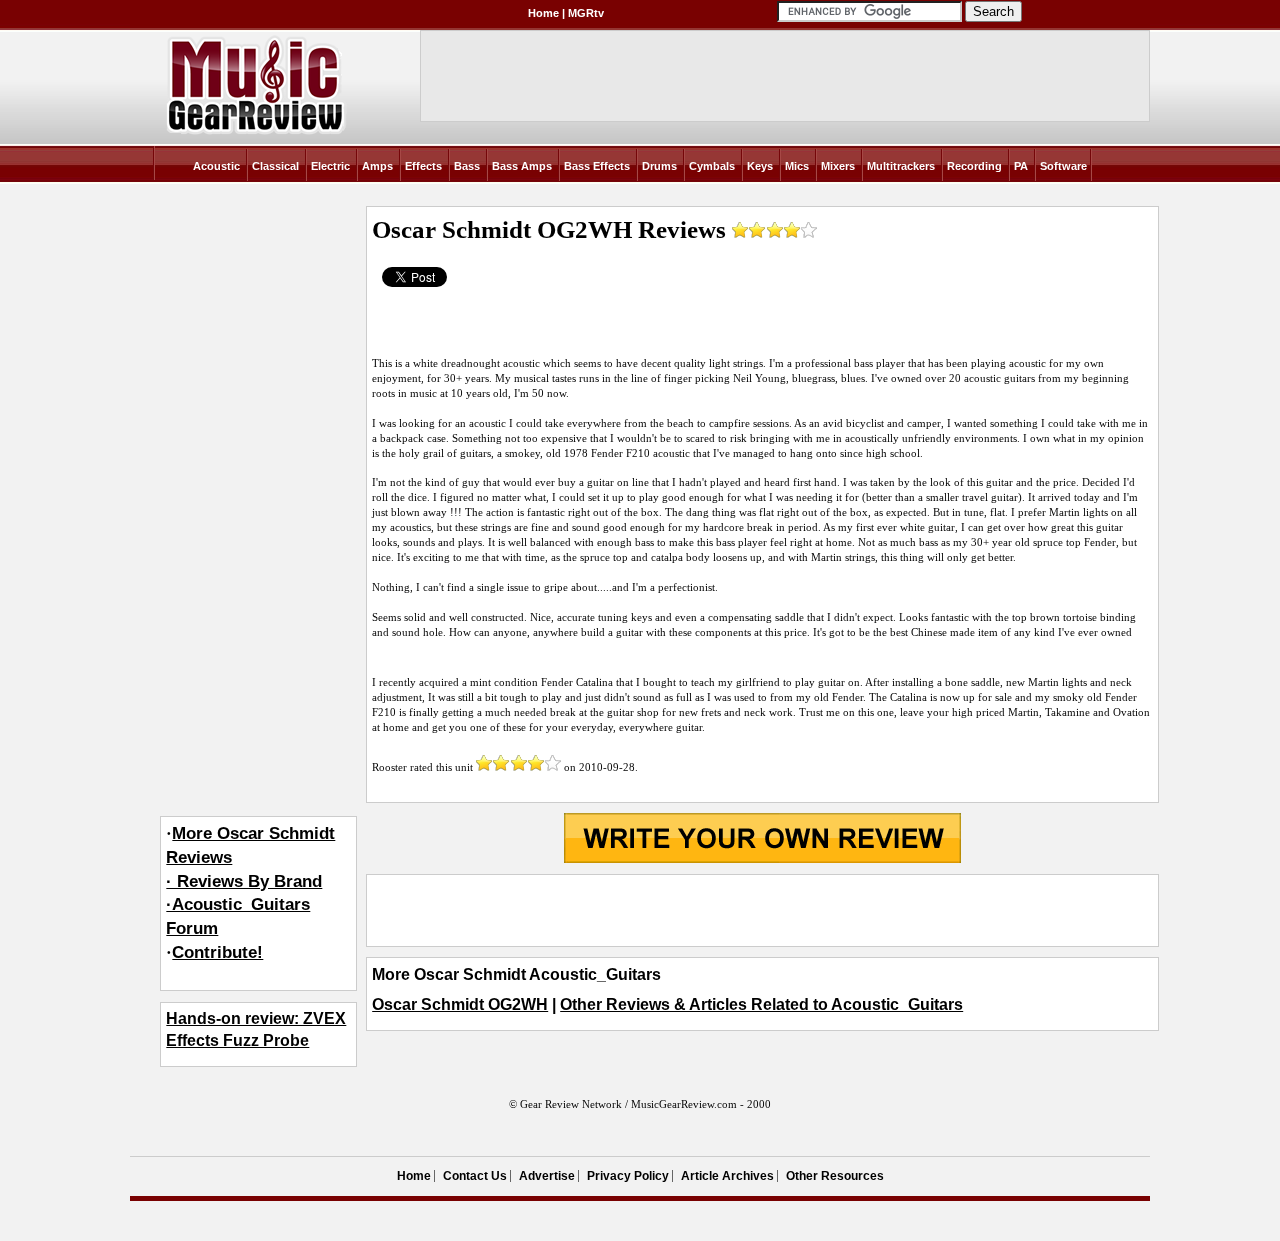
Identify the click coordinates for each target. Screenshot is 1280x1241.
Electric (330, 166)
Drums (659, 166)
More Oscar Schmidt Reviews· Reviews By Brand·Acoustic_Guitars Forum (250, 881)
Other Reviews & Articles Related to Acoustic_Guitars (761, 1004)
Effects (423, 166)
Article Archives (727, 1176)
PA (1021, 166)
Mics (797, 166)
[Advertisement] (762, 910)
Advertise (547, 1176)
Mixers (838, 166)
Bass (467, 166)
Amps (377, 166)
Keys (760, 166)
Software (1063, 166)
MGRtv (586, 13)
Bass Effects (597, 166)
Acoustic (216, 166)
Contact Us (475, 1176)
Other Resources (835, 1176)
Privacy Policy (628, 1176)
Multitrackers (901, 166)
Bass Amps (522, 166)
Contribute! (217, 952)
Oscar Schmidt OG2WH (460, 1004)
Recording (974, 166)
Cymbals (712, 166)
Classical (275, 166)
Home (543, 13)
